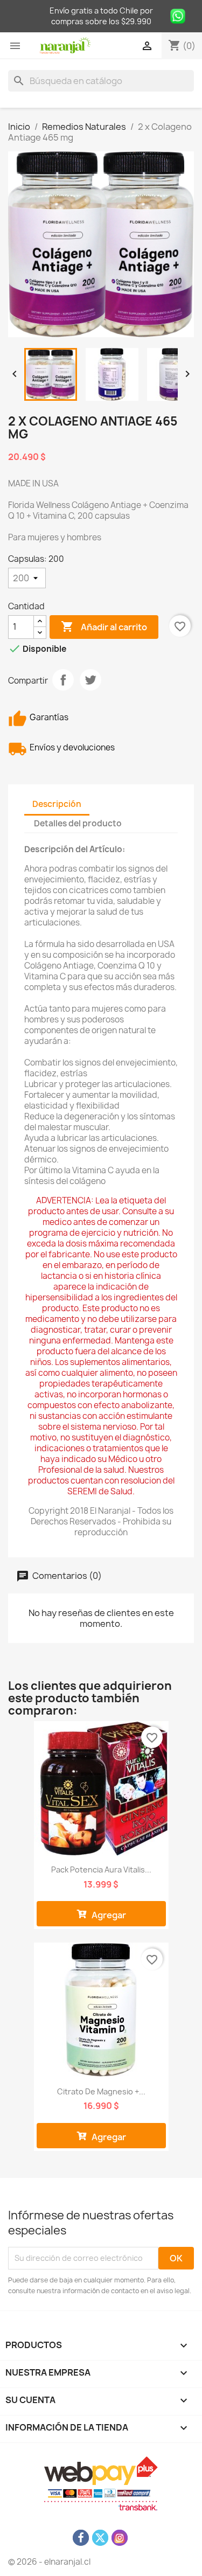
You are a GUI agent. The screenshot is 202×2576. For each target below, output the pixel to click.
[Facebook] (81, 2538)
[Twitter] (100, 2538)
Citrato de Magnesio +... (101, 2091)
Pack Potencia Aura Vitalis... (101, 1870)
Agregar (108, 1915)
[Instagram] (120, 2538)
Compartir (63, 680)
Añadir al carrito (104, 626)
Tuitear (90, 680)
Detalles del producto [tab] (78, 823)
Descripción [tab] (57, 804)
